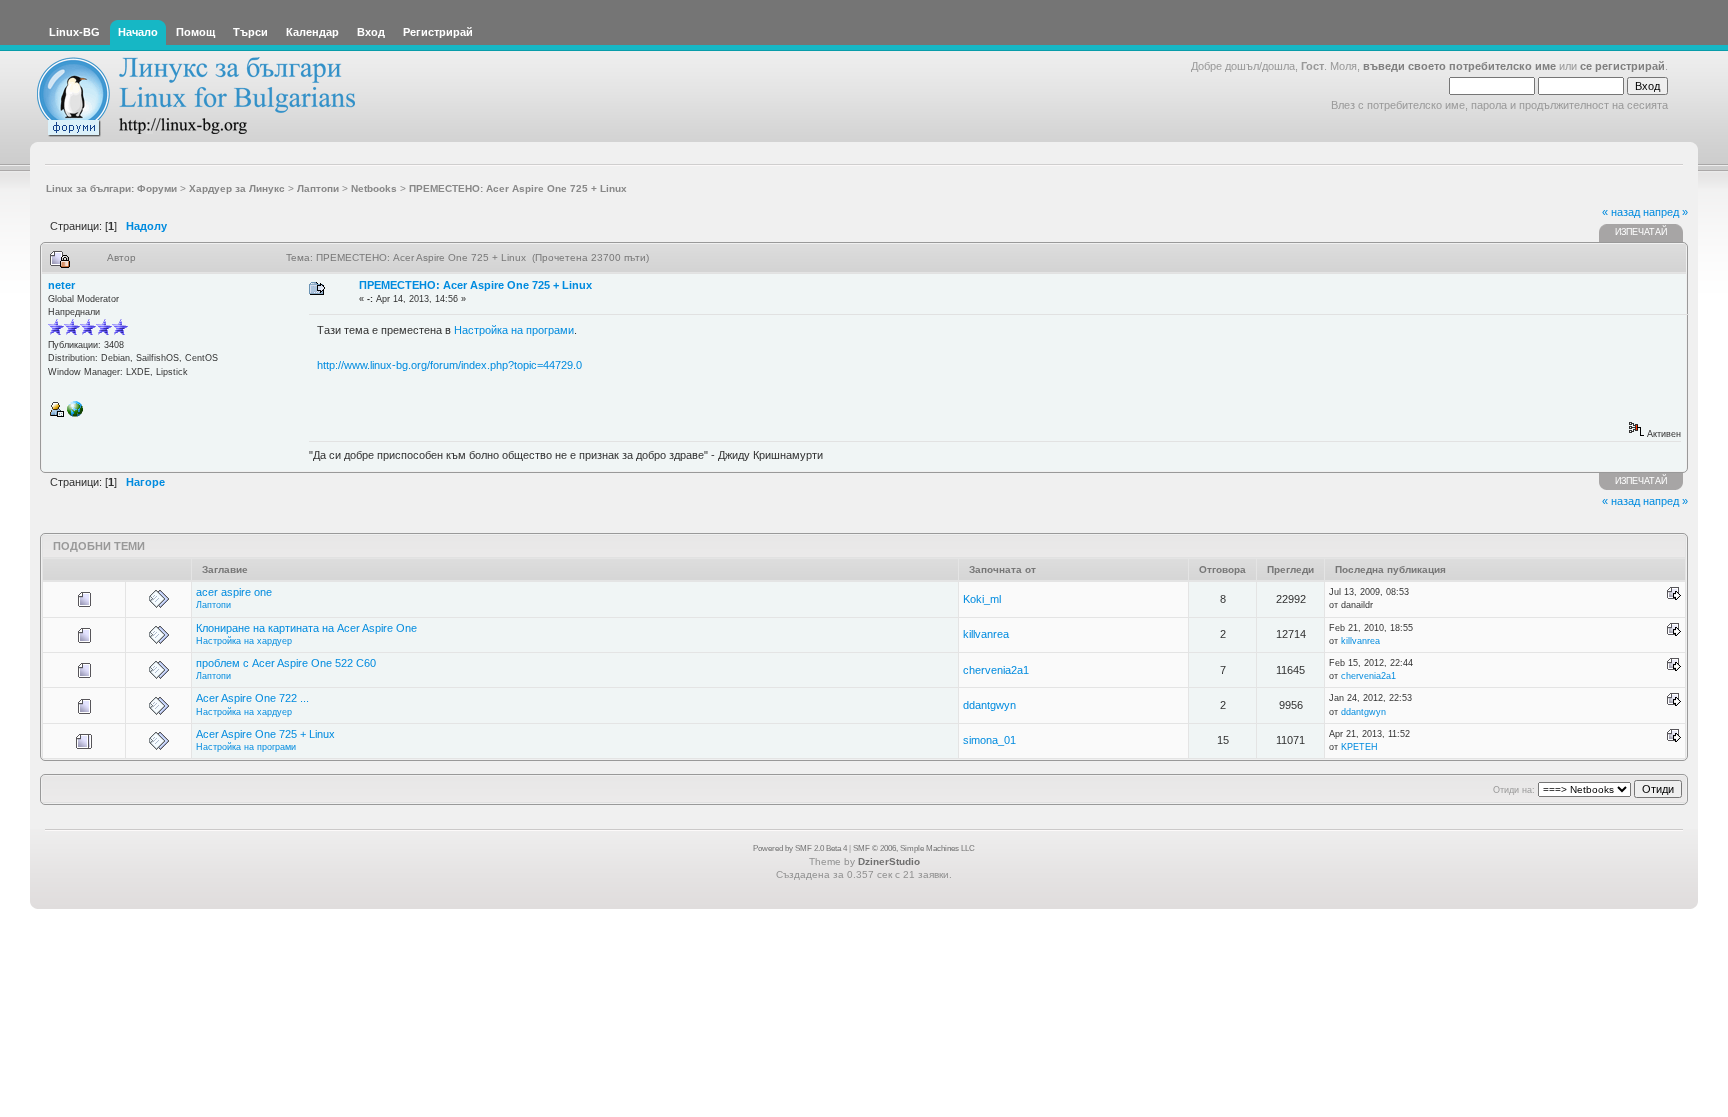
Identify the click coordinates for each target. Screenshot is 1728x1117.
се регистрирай (1622, 66)
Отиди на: (1514, 790)
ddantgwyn (989, 705)
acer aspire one (234, 592)
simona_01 (989, 740)
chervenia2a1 (996, 670)
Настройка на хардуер (244, 641)
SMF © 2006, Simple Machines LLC (914, 848)
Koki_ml (982, 599)
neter (61, 285)
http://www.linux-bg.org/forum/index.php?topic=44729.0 (449, 365)
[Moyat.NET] (75, 414)
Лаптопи (213, 605)
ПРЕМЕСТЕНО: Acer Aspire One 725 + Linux (475, 285)
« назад (1621, 212)
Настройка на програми (514, 330)
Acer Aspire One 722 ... (252, 698)
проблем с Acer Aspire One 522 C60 (286, 663)
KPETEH (1359, 747)
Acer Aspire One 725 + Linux (265, 734)
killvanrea (986, 634)
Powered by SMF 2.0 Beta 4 (800, 848)
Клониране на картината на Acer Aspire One (306, 628)
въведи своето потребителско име (1459, 66)
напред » (1665, 212)
